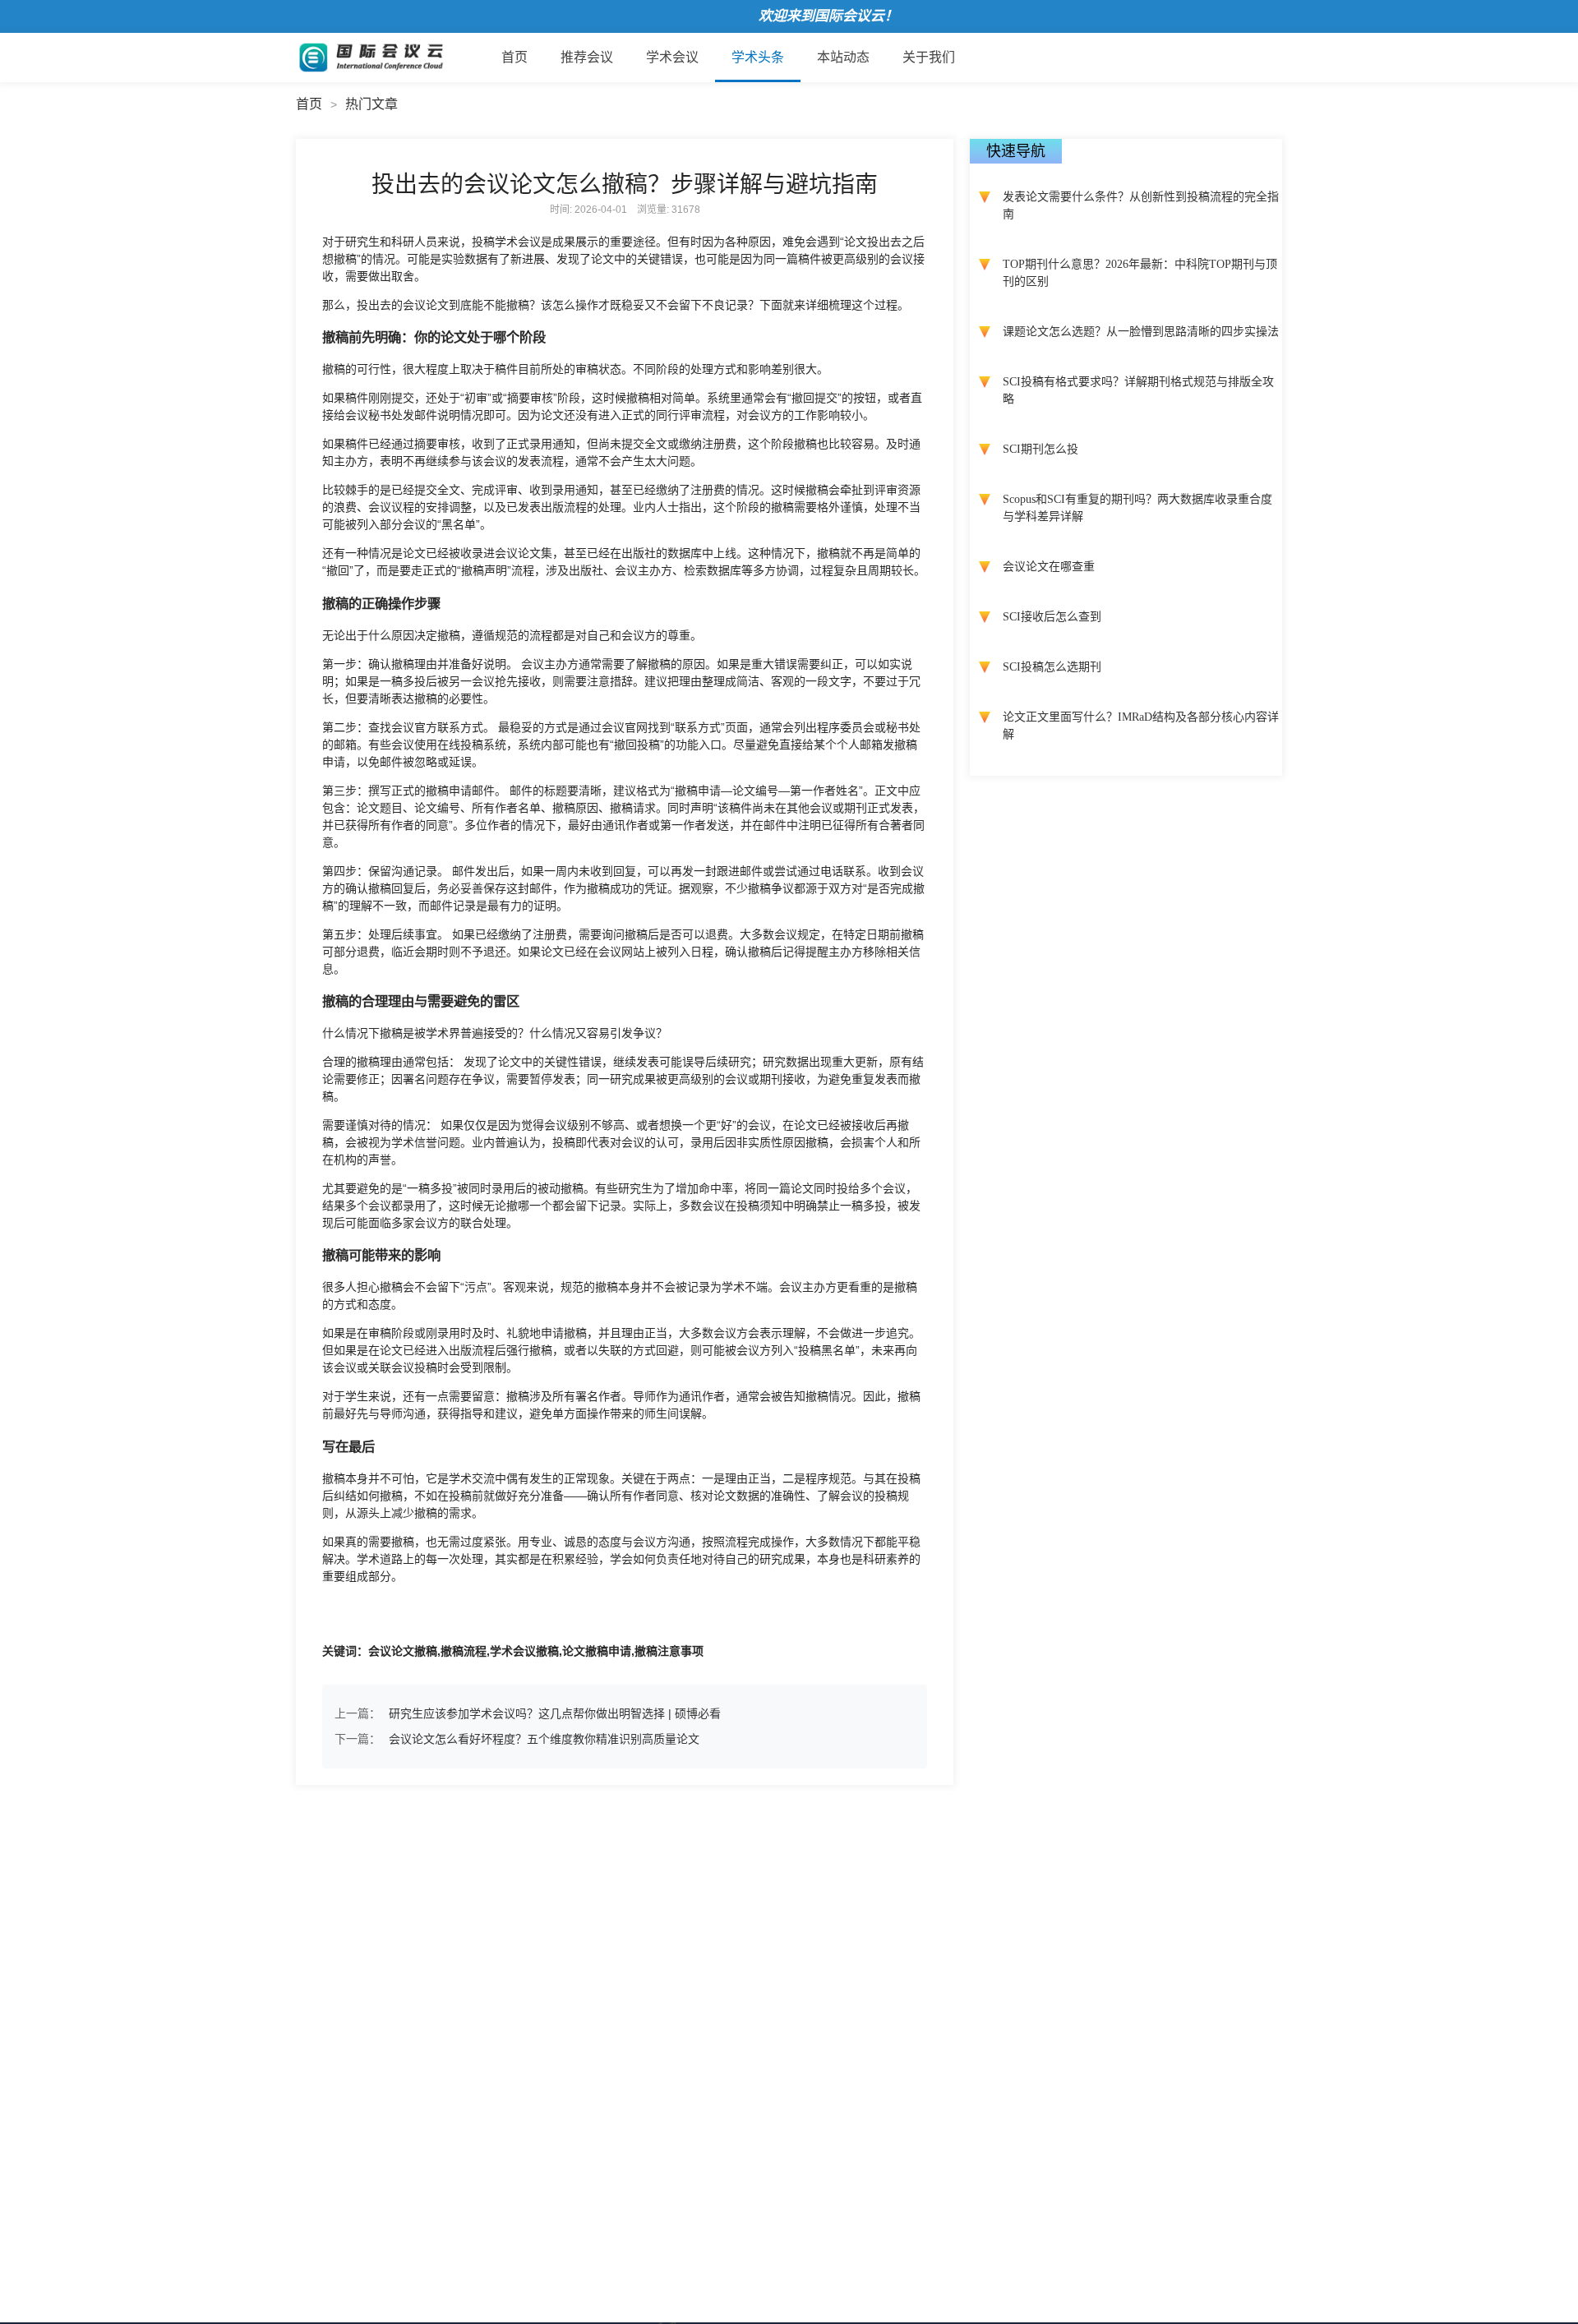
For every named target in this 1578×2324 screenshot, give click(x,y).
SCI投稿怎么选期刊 (1052, 667)
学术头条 (758, 57)
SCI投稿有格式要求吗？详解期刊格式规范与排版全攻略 (1138, 390)
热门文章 (371, 104)
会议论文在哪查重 (1049, 567)
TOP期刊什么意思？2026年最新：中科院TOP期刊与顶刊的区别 (1140, 273)
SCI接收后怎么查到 (1052, 617)
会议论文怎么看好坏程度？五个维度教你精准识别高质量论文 (544, 1739)
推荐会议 (587, 57)
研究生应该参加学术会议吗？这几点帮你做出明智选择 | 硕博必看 (555, 1713)
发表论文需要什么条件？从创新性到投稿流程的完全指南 (1141, 205)
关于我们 (929, 57)
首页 (514, 57)
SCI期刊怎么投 (1040, 449)
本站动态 (843, 57)
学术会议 (672, 57)
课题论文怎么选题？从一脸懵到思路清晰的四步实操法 (1141, 332)
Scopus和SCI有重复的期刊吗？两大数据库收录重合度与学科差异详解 (1137, 508)
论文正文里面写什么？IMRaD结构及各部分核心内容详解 (1141, 726)
